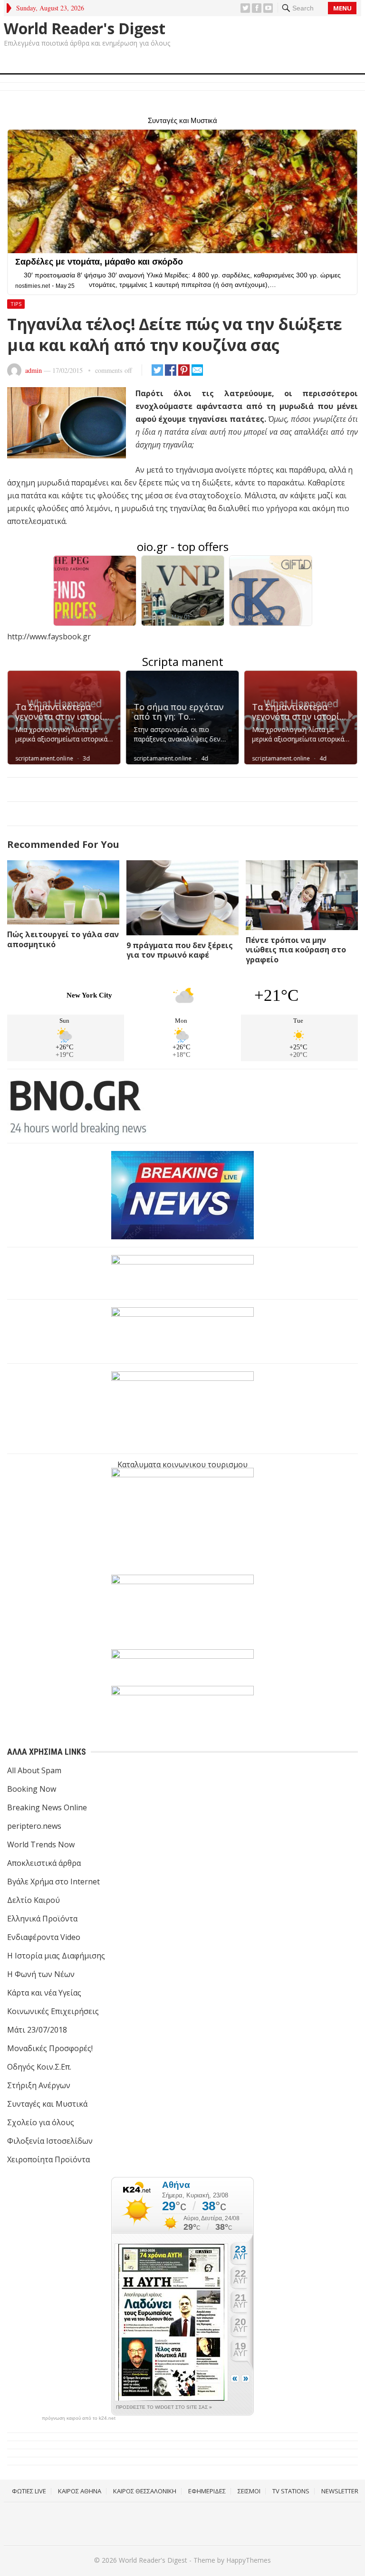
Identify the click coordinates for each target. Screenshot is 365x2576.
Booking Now (32, 1789)
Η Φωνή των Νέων (41, 1974)
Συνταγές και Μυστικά (47, 2104)
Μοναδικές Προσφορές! (50, 2048)
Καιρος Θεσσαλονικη (145, 2491)
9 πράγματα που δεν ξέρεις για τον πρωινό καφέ (180, 950)
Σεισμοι (249, 2491)
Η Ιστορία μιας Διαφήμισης (56, 1956)
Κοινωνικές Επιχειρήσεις (53, 2011)
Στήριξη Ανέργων (39, 2085)
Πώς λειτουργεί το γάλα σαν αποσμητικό (63, 939)
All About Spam (34, 1770)
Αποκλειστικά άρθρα (44, 1863)
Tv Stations (291, 2491)
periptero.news (34, 1826)
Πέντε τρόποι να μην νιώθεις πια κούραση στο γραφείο (296, 950)
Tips (16, 304)
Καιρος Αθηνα (80, 2491)
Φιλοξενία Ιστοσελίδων (50, 2141)
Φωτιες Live (29, 2491)
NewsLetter (340, 2491)
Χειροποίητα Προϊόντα (48, 2159)
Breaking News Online (47, 1807)
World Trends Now (41, 1844)
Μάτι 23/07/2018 (37, 2030)
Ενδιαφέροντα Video (44, 1937)
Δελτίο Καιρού (34, 1900)
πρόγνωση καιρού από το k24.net (79, 2418)
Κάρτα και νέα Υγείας (44, 1993)
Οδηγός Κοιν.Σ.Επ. (39, 2067)
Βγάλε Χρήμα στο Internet (53, 1882)
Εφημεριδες (207, 2491)
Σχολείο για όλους (41, 2122)
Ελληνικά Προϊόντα (42, 1919)
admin (34, 370)
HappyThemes (249, 2560)
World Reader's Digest (85, 29)
